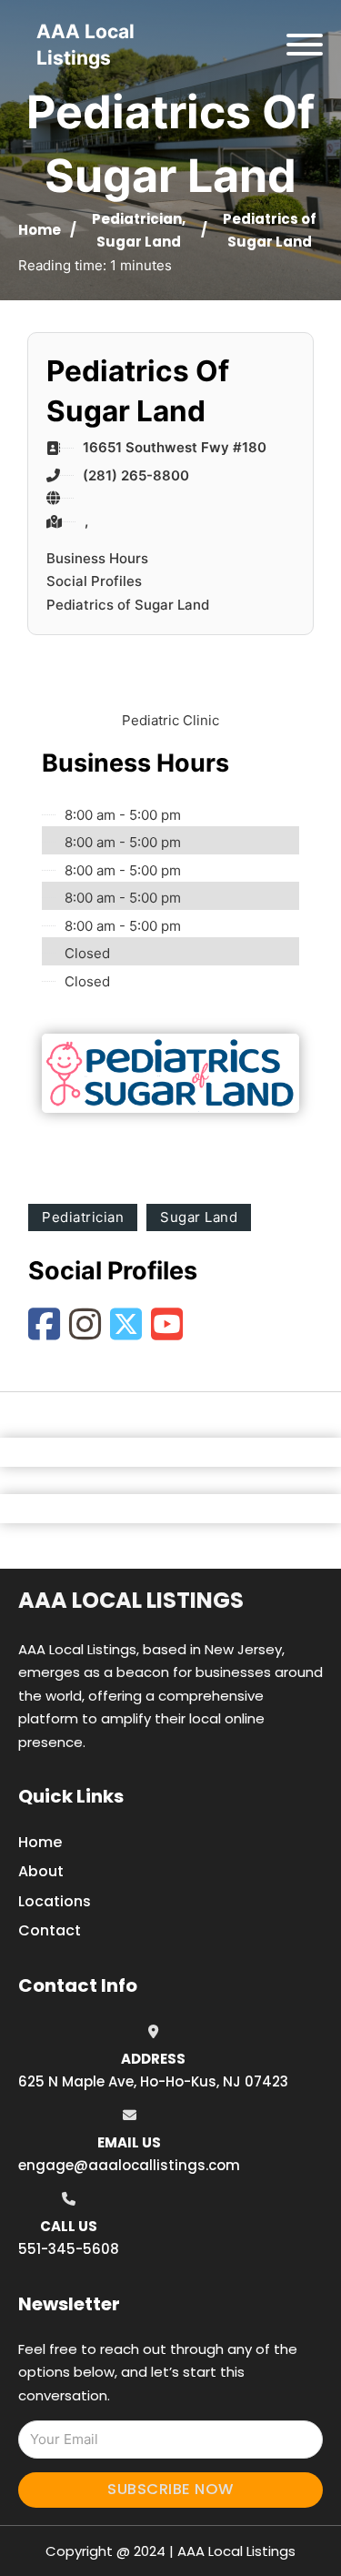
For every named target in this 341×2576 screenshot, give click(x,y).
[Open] (305, 45)
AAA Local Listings (131, 1600)
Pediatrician (137, 219)
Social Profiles (94, 581)
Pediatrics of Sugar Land (128, 605)
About (41, 1871)
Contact (50, 1930)
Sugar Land (139, 242)
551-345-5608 (69, 2249)
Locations (55, 1901)
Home (40, 230)
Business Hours (97, 558)
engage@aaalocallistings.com (129, 2165)
